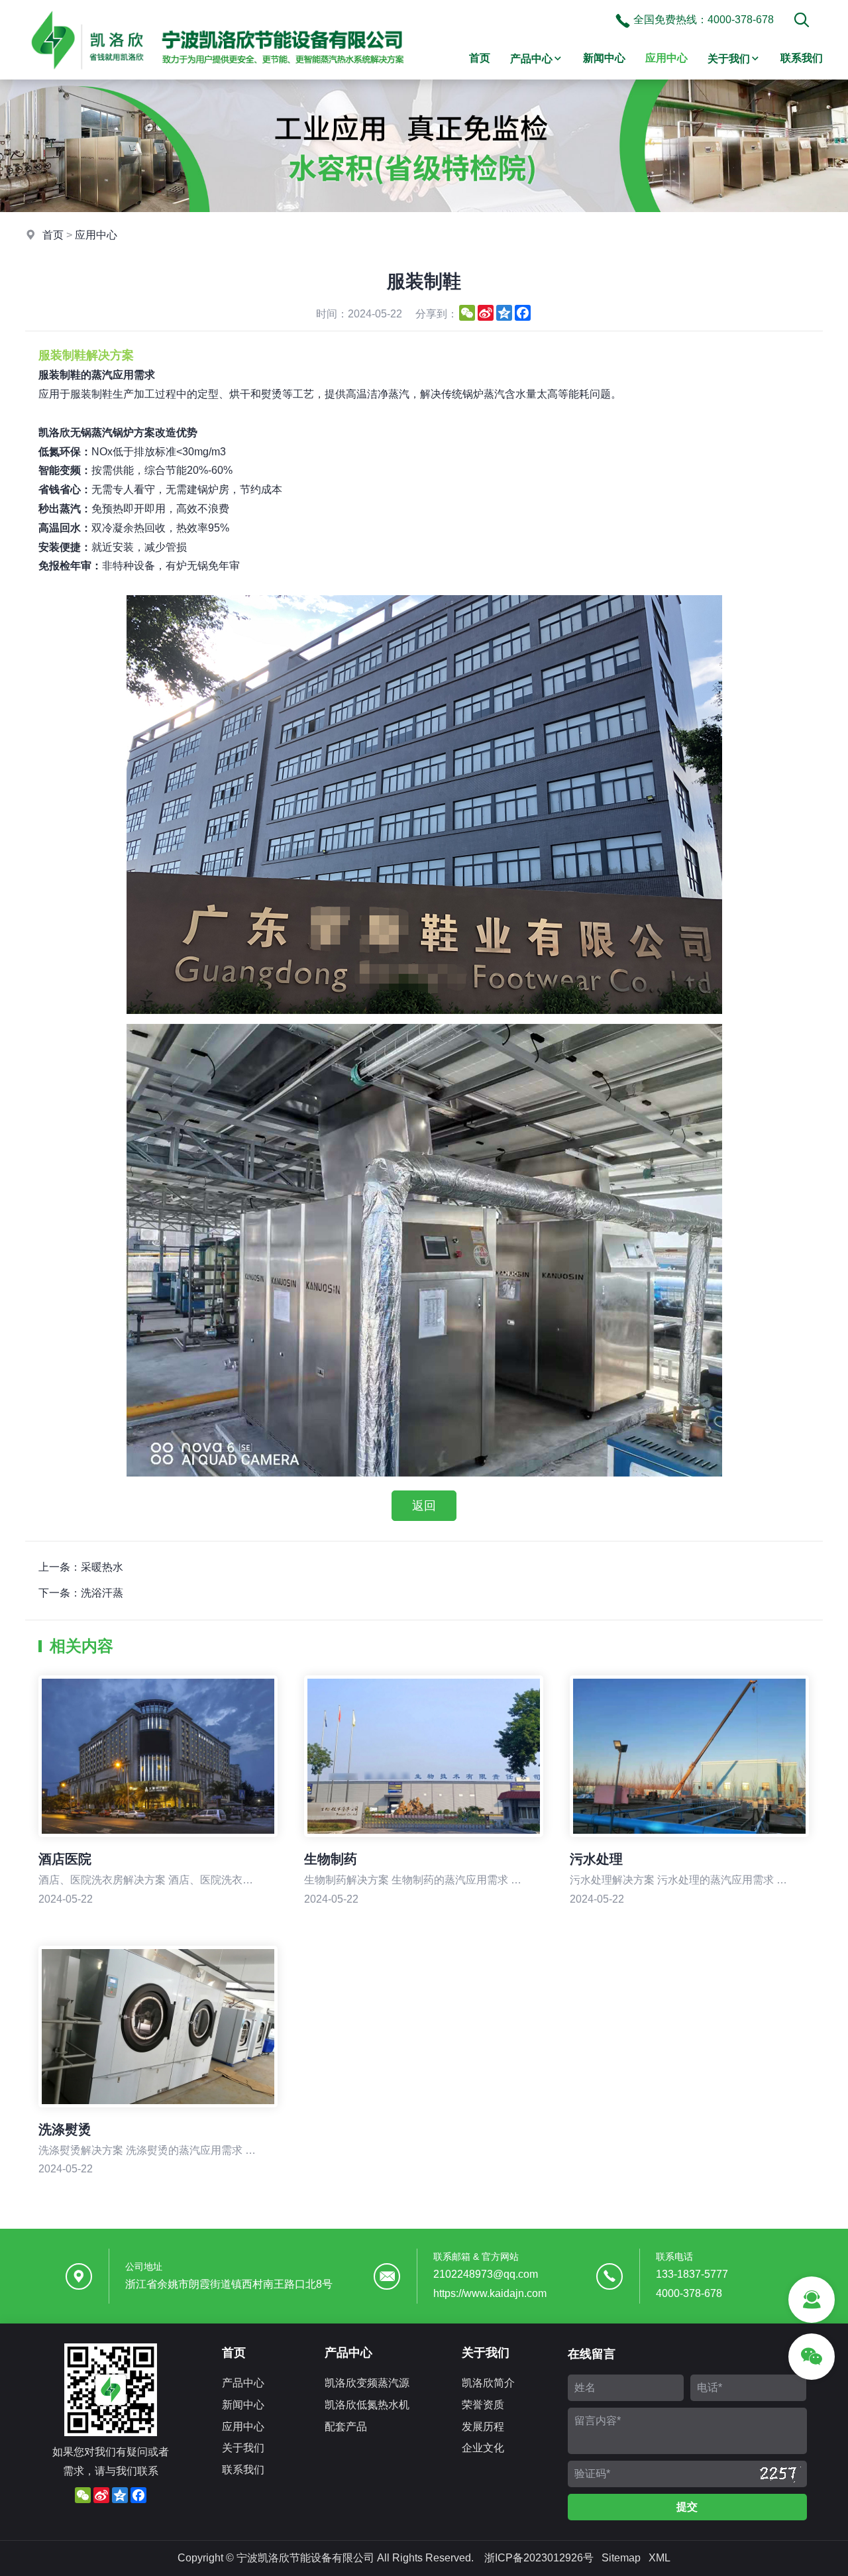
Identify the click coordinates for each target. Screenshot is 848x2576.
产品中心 (531, 59)
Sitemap (621, 2558)
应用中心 (666, 58)
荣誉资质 (483, 2405)
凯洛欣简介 (488, 2383)
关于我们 (729, 59)
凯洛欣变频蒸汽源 (367, 2383)
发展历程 (483, 2427)
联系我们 (802, 58)
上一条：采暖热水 (81, 1567)
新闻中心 (604, 58)
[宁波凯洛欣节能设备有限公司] (217, 76)
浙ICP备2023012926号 (539, 2558)
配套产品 (346, 2427)
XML (660, 2558)
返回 (424, 1506)
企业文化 (483, 2448)
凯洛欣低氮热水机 (367, 2405)
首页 (480, 58)
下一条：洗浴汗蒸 (81, 1593)
